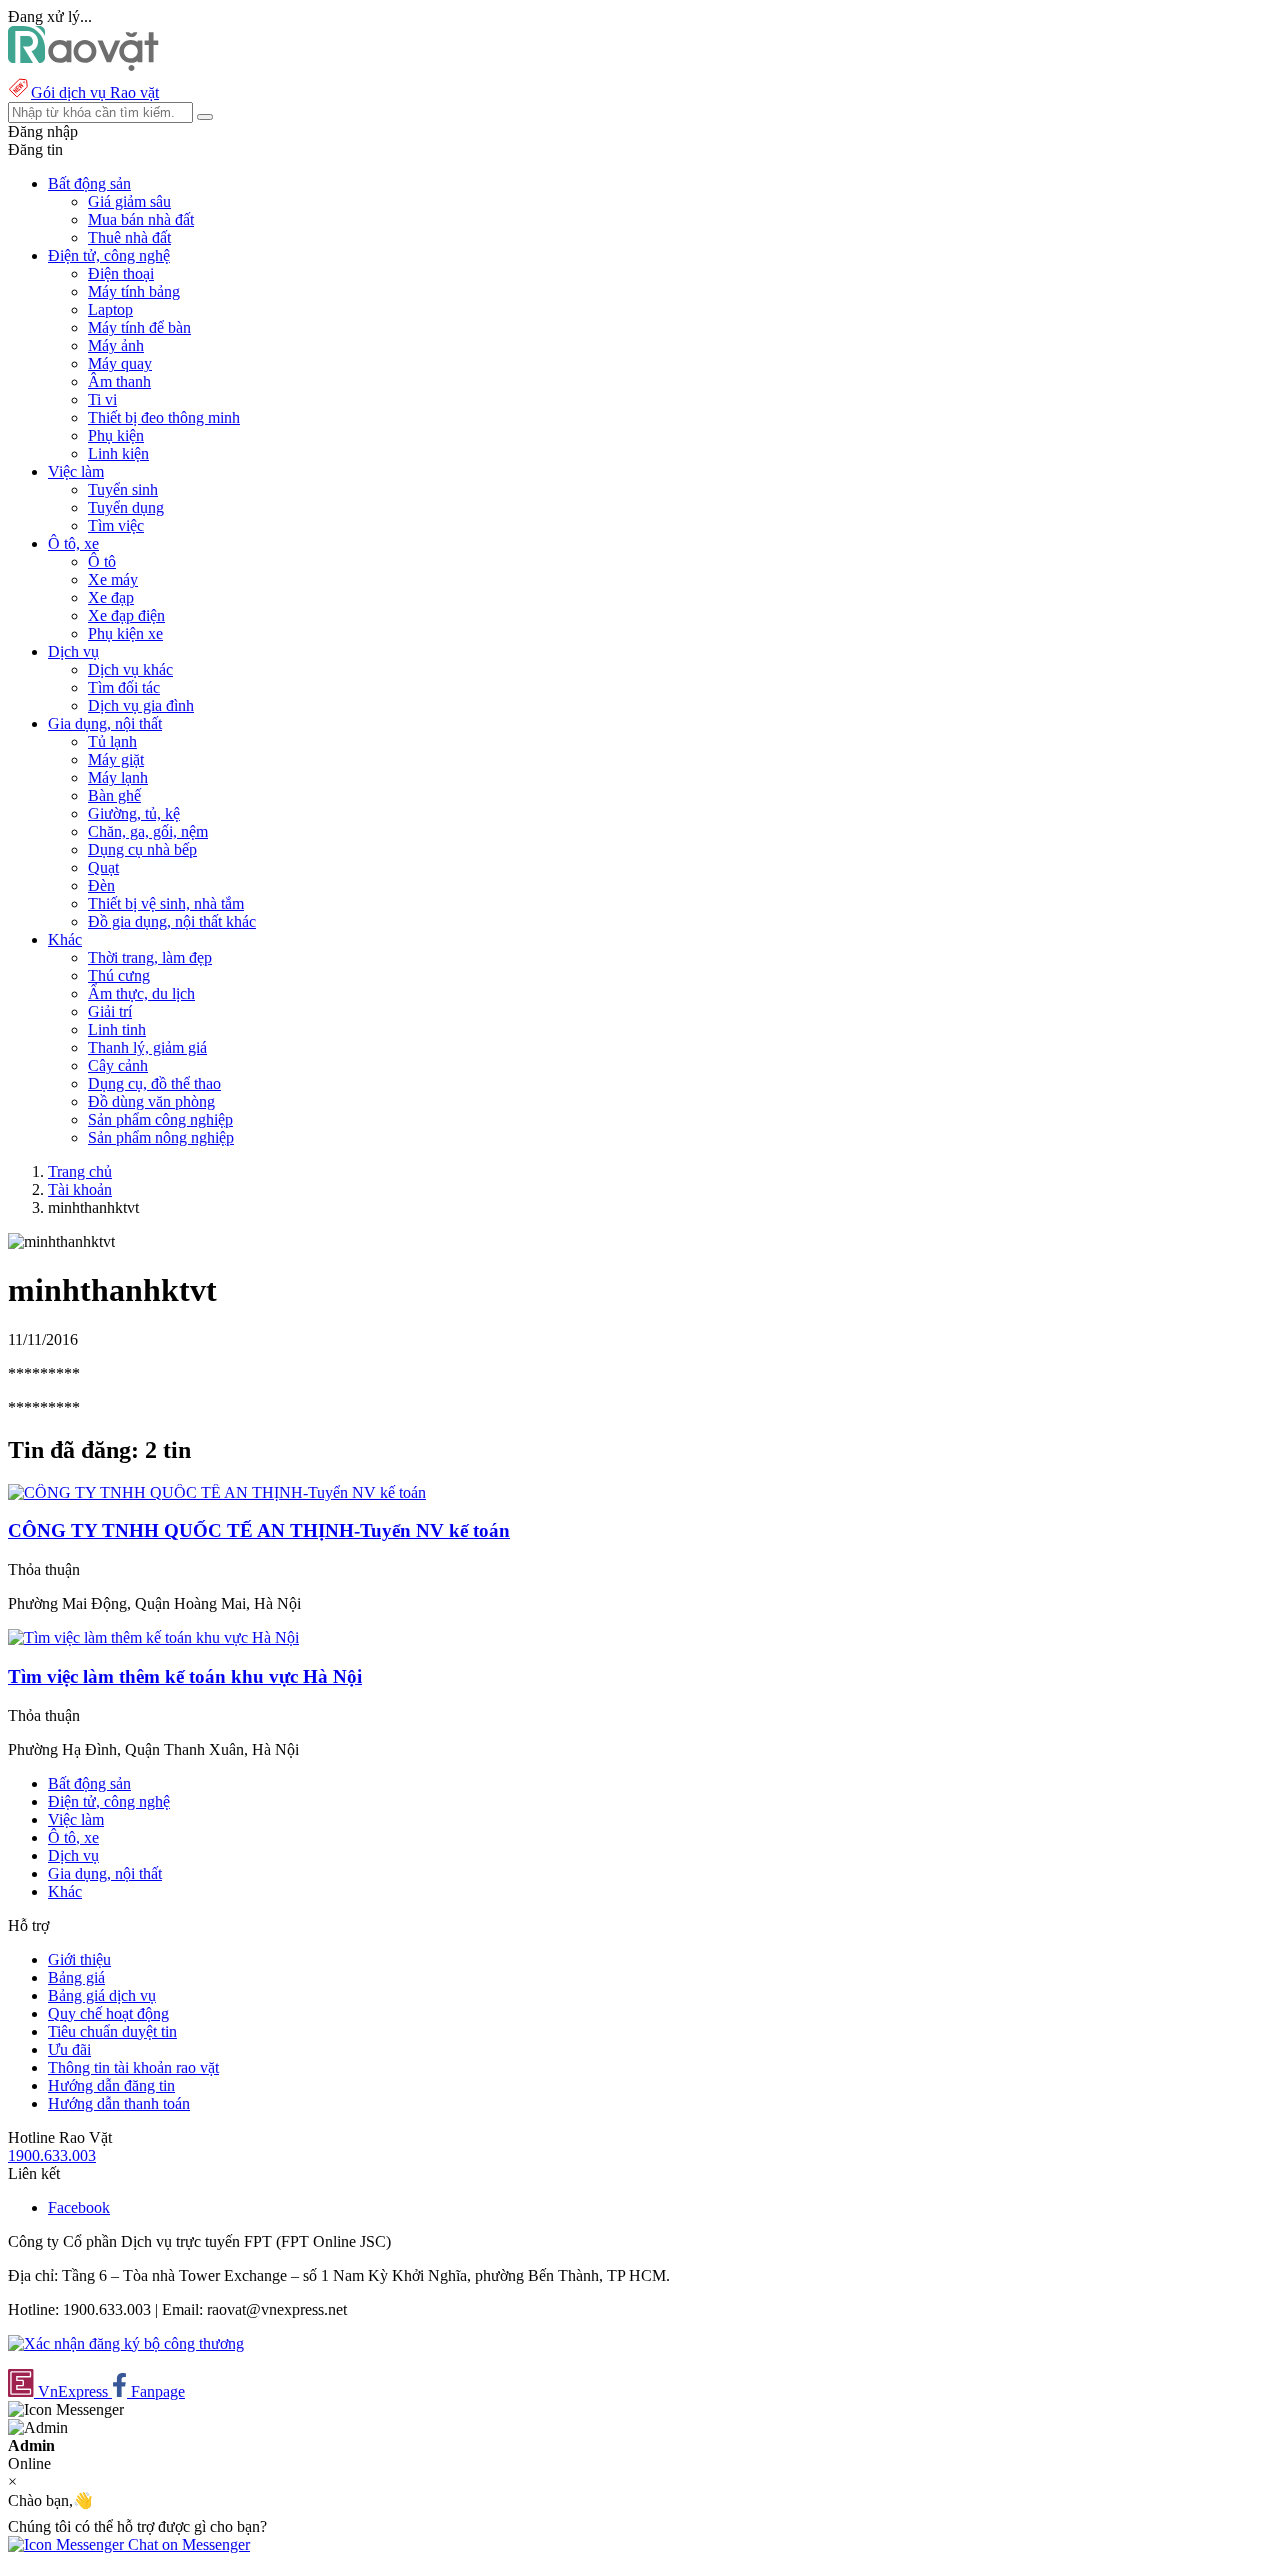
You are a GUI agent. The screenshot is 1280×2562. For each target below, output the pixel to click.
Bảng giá (76, 1977)
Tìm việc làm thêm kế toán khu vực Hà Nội (185, 1676)
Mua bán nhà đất (141, 219)
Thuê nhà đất (129, 237)
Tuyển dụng (126, 507)
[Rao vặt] (83, 65)
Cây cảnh (118, 1065)
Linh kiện (118, 453)
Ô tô (102, 561)
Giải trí (110, 1011)
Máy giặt (116, 759)
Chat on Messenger (187, 2544)
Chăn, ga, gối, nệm (148, 831)
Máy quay (120, 363)
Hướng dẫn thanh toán (119, 2103)
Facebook (79, 2207)
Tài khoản (80, 1189)
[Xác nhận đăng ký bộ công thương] (126, 2343)
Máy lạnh (118, 777)
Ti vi (102, 399)
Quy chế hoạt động (108, 2013)
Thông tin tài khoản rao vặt (133, 2067)
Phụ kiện (116, 435)
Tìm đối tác (124, 687)
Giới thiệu (79, 1959)
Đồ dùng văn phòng (151, 1101)
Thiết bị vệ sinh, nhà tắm (166, 903)
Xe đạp (111, 597)
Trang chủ (80, 1171)
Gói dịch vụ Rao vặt (95, 92)
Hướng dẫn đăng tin (111, 2085)
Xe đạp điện (126, 615)
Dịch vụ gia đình (141, 705)
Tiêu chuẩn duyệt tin (112, 2031)
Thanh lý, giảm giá (147, 1047)
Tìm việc (116, 525)
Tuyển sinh (123, 489)
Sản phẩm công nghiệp (160, 1119)
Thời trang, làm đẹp (150, 957)
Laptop (110, 309)
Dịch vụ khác (130, 669)
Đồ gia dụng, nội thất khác (172, 921)
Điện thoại (121, 273)
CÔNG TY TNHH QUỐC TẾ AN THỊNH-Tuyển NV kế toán (259, 1530)
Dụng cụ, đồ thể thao (154, 1083)
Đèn (101, 885)
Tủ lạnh (112, 741)
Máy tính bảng (134, 291)
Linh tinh (117, 1029)
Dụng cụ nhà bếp (142, 849)
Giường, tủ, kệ (134, 813)
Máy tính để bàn (139, 327)
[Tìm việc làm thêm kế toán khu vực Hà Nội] (153, 1637)
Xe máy (113, 579)
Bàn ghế (114, 795)
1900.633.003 (52, 2155)
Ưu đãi (69, 2049)
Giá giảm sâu (129, 201)
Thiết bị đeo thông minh (164, 417)
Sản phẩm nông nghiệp (161, 1137)
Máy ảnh (116, 345)
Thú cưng (119, 975)
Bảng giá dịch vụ (102, 1995)
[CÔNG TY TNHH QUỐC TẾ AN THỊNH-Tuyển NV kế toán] (217, 1492)
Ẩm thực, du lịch (141, 993)
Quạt (103, 867)
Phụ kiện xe (125, 633)
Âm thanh (119, 381)
